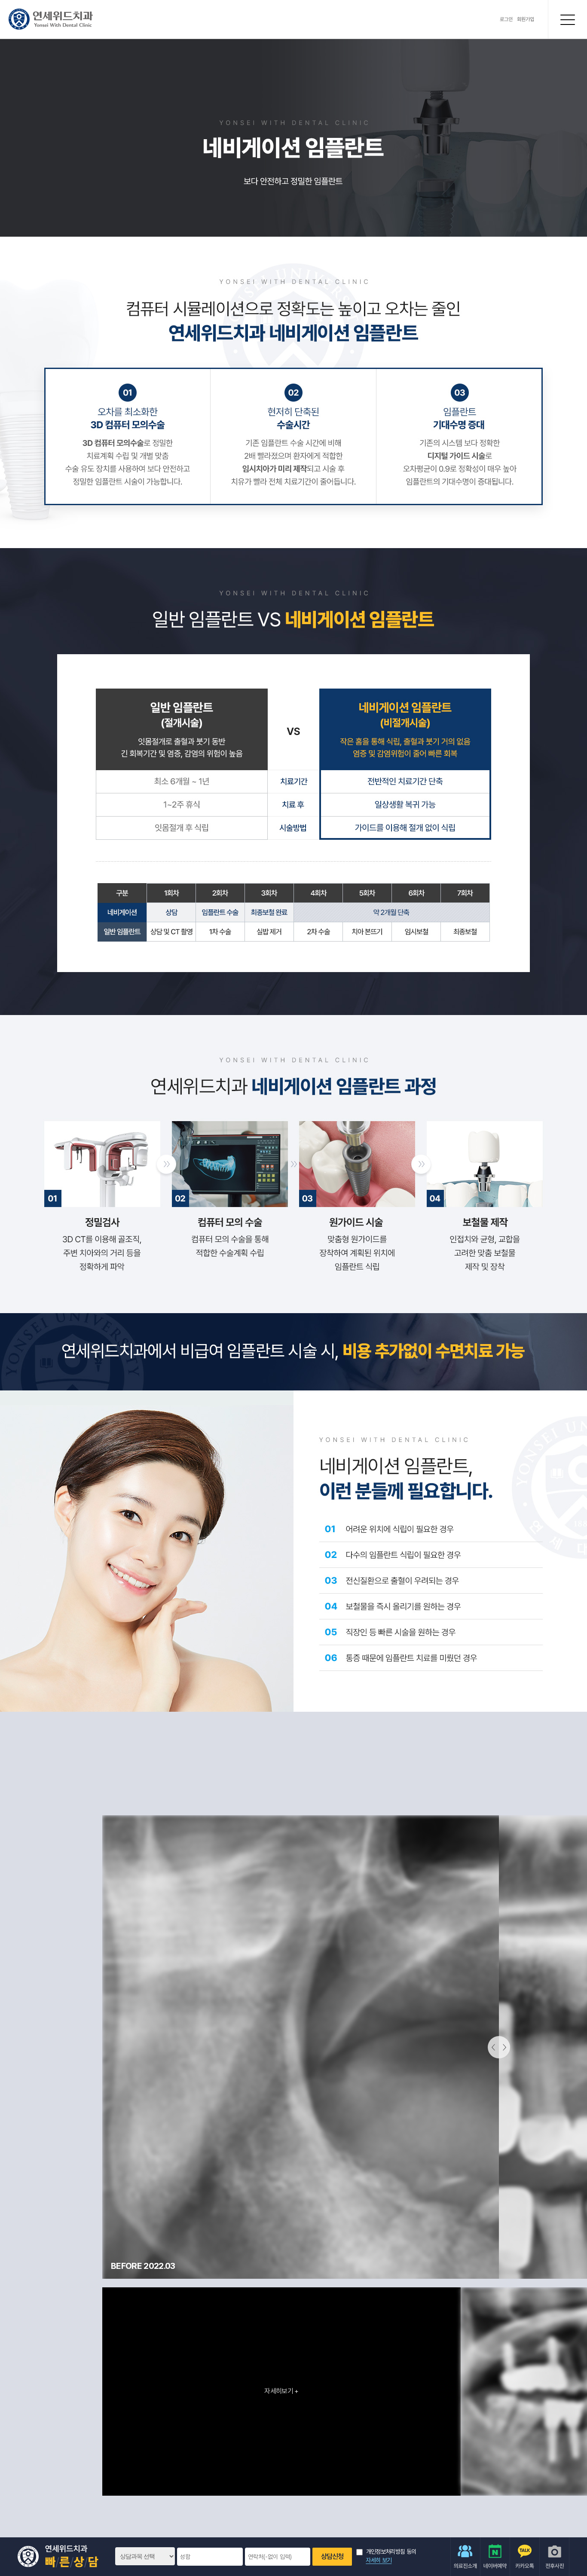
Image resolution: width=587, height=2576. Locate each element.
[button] (79, 2391)
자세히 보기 (379, 2560)
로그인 (506, 19)
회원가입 (526, 19)
